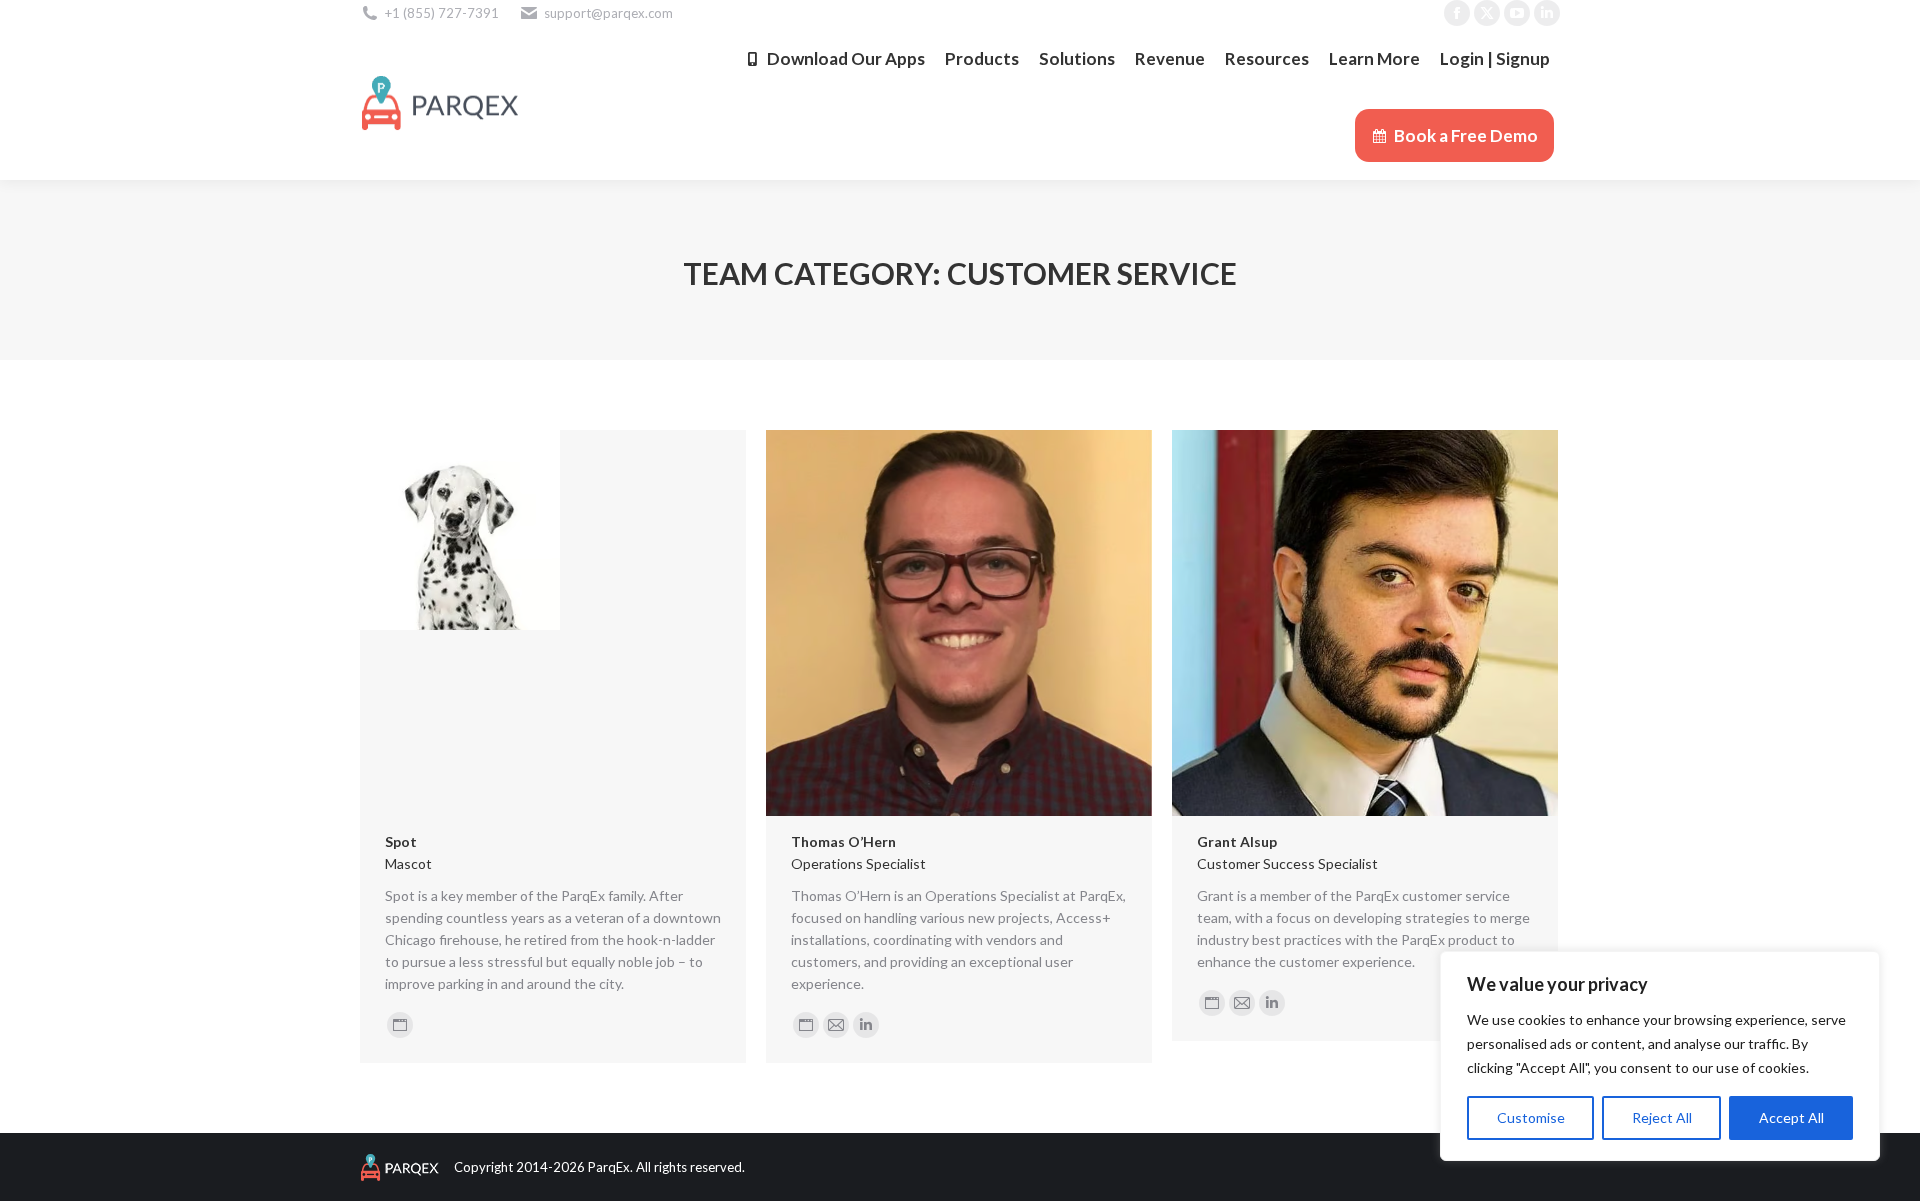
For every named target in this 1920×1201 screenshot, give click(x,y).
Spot (401, 841)
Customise (1531, 1117)
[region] (1660, 1056)
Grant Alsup (1237, 841)
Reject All (1662, 1117)
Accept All (1791, 1117)
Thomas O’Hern (843, 841)
